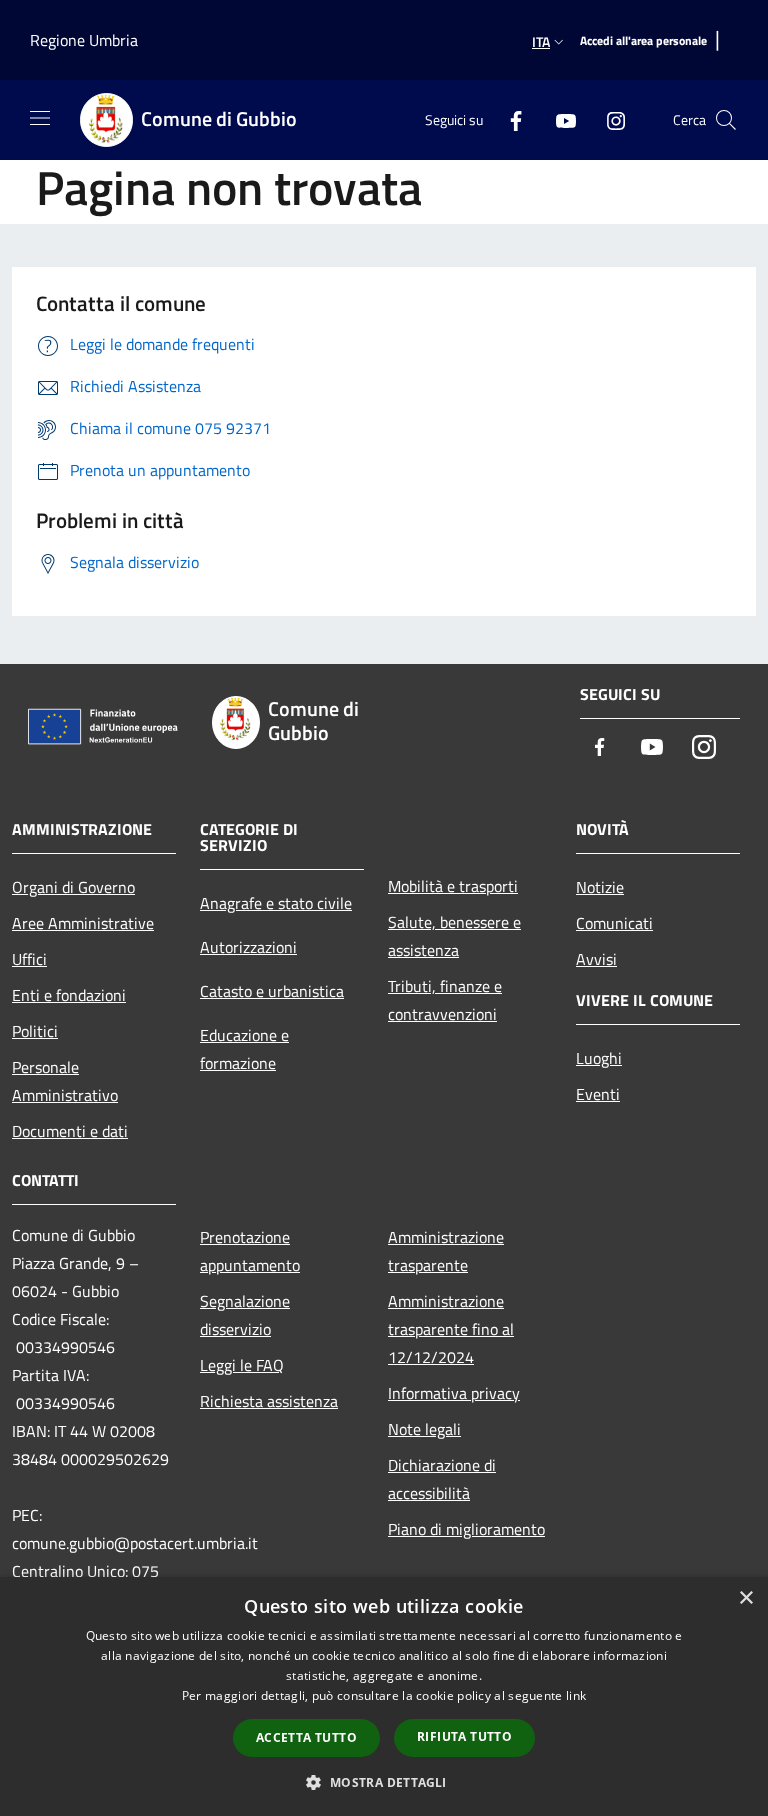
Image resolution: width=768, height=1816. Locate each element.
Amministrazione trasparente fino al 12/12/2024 (451, 1329)
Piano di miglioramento (466, 1529)
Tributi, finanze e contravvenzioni (445, 1000)
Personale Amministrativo (65, 1081)
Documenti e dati (70, 1131)
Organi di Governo (73, 887)
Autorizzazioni (248, 947)
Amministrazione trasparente (446, 1251)
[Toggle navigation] (40, 118)
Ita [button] (541, 41)
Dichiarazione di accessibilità (442, 1479)
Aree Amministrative (83, 923)
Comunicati (614, 923)
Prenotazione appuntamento (250, 1251)
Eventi (598, 1094)
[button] (383, 1782)
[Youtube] (558, 119)
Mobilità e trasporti (453, 886)
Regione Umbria (84, 40)
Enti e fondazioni (69, 995)
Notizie (600, 887)
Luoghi (599, 1058)
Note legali (424, 1429)
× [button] (745, 1598)
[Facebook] (508, 119)
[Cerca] (726, 120)
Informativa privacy (454, 1393)
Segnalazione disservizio (245, 1315)
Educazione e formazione (244, 1049)
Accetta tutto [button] (306, 1737)
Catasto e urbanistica (272, 991)
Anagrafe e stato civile (276, 903)
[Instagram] (608, 119)
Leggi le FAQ (242, 1365)
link (576, 1695)
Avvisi (596, 959)
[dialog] (384, 1696)
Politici (35, 1031)
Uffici (29, 959)
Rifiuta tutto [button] (464, 1736)
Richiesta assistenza (269, 1401)
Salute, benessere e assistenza (454, 936)
